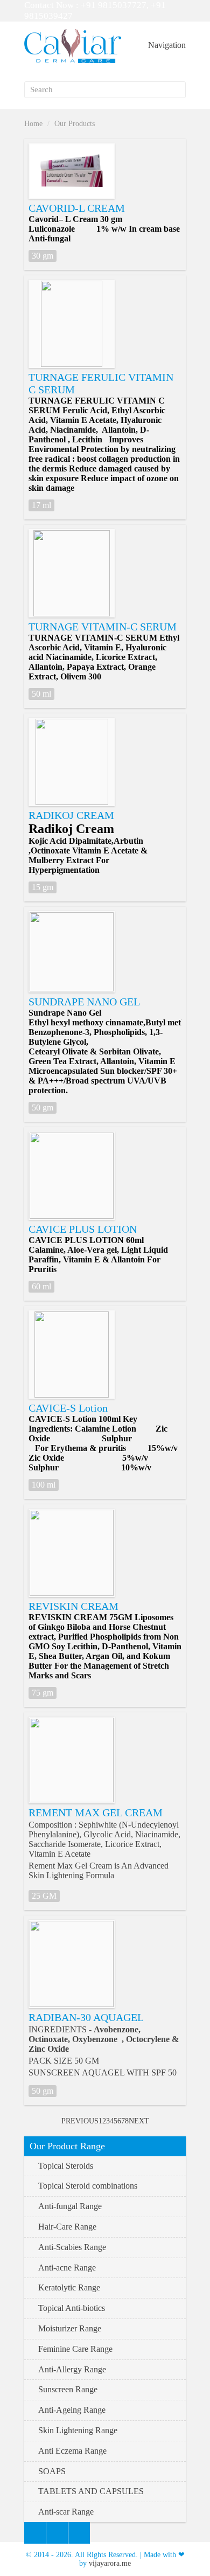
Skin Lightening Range (78, 2430)
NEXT (139, 2121)
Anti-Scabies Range (72, 2247)
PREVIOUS (80, 2121)
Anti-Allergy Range (72, 2369)
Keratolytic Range (69, 2287)
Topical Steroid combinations (88, 2186)
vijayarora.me (110, 2563)
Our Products (75, 124)
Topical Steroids (66, 2166)
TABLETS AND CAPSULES (91, 2491)
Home (33, 124)
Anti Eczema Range (72, 2451)
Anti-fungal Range (70, 2206)
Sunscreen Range (68, 2389)
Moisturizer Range (70, 2328)
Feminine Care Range (75, 2349)
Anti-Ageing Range (72, 2410)
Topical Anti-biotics (72, 2308)
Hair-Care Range (67, 2227)
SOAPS (52, 2471)
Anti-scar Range (66, 2512)
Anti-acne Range (67, 2268)
